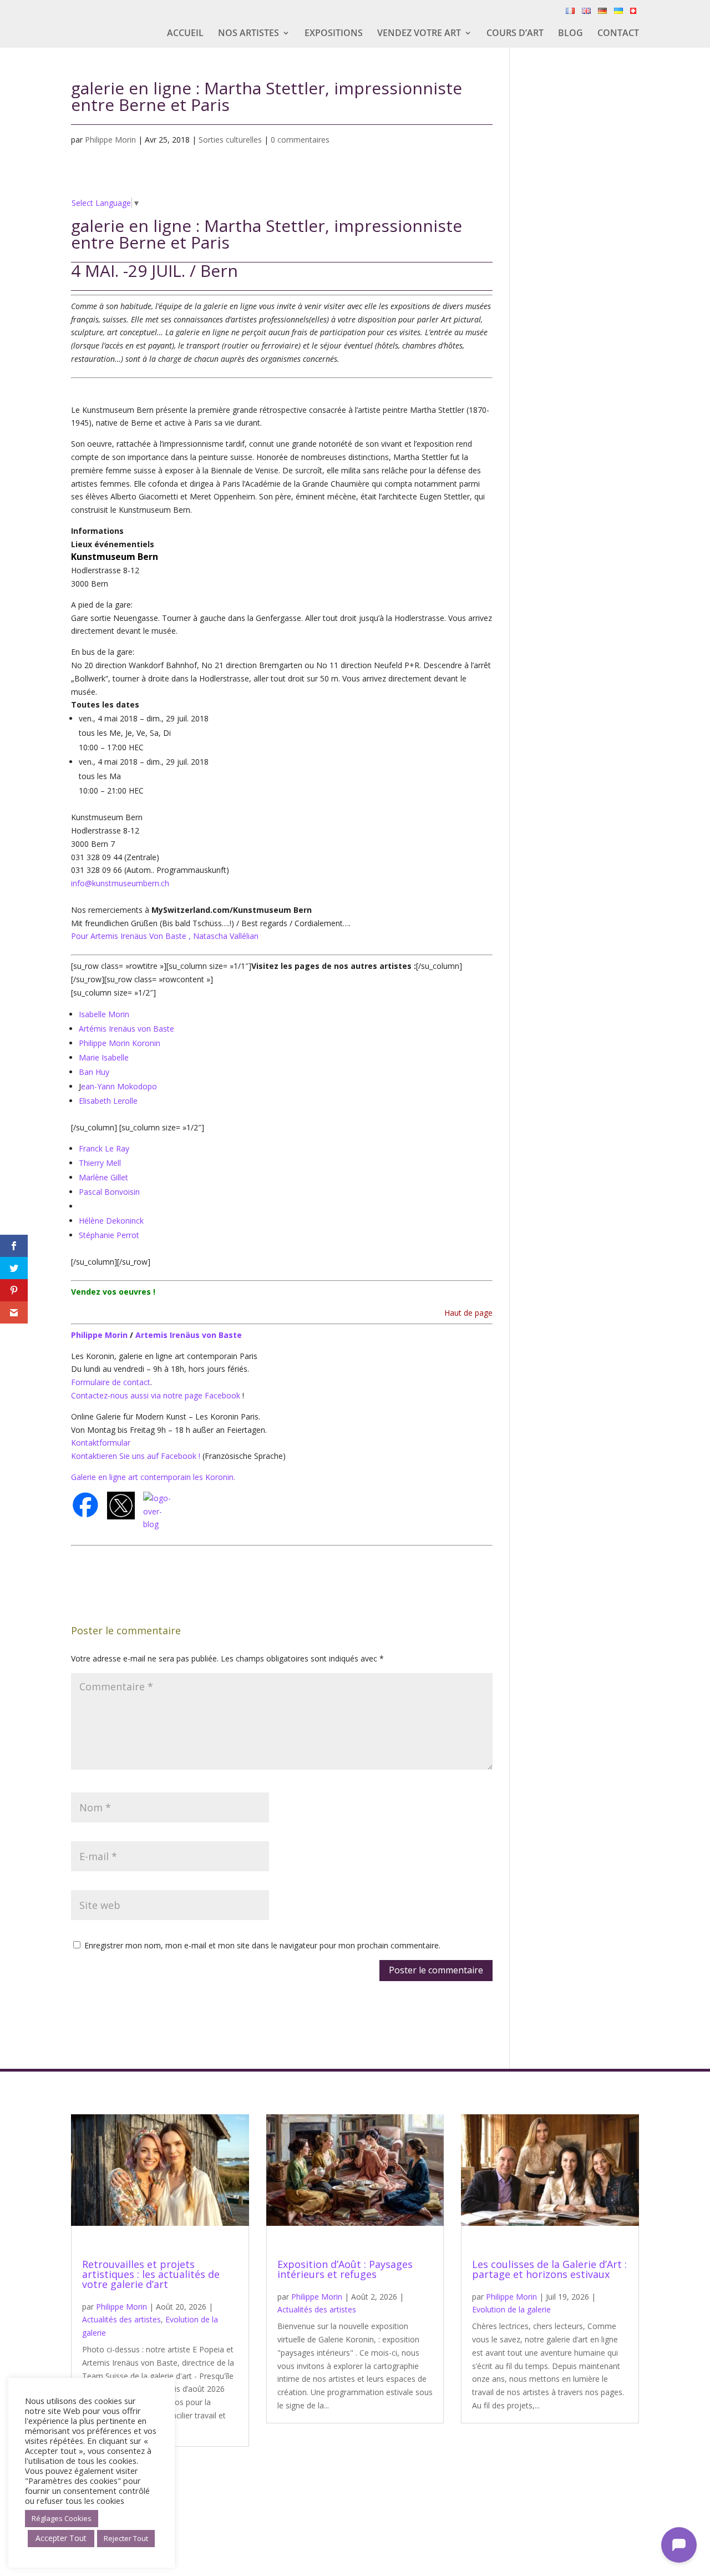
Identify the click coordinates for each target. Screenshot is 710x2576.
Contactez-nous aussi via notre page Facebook (157, 1395)
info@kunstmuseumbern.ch (120, 883)
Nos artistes (248, 34)
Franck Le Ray (104, 1148)
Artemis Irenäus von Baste (189, 1335)
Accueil (185, 34)
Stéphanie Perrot (109, 1235)
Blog (570, 34)
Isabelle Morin (104, 1014)
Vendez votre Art (419, 34)
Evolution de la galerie (511, 2309)
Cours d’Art (515, 34)
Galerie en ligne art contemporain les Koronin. (153, 1477)
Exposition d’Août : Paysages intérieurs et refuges (345, 2269)
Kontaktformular (101, 1443)
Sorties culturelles (230, 140)
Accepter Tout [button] (61, 2538)
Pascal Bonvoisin (109, 1192)
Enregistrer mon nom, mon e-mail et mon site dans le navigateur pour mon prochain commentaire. (262, 1945)
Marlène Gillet (103, 1177)
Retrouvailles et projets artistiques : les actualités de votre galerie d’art (151, 2274)
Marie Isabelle (104, 1057)
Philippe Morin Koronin (120, 1043)
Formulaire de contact (111, 1382)
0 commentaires (300, 140)
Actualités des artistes (121, 2319)
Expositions (334, 34)
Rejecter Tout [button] (126, 2538)
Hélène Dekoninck (111, 1221)
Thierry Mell (100, 1163)
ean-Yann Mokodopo (119, 1086)
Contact (618, 34)
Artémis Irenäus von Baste (126, 1029)
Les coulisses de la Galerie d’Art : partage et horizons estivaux (549, 2269)
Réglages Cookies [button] (62, 2518)
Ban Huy (94, 1072)
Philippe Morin (110, 140)
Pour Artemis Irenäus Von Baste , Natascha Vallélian (165, 936)
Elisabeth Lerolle (108, 1101)
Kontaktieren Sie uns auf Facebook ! (136, 1456)
